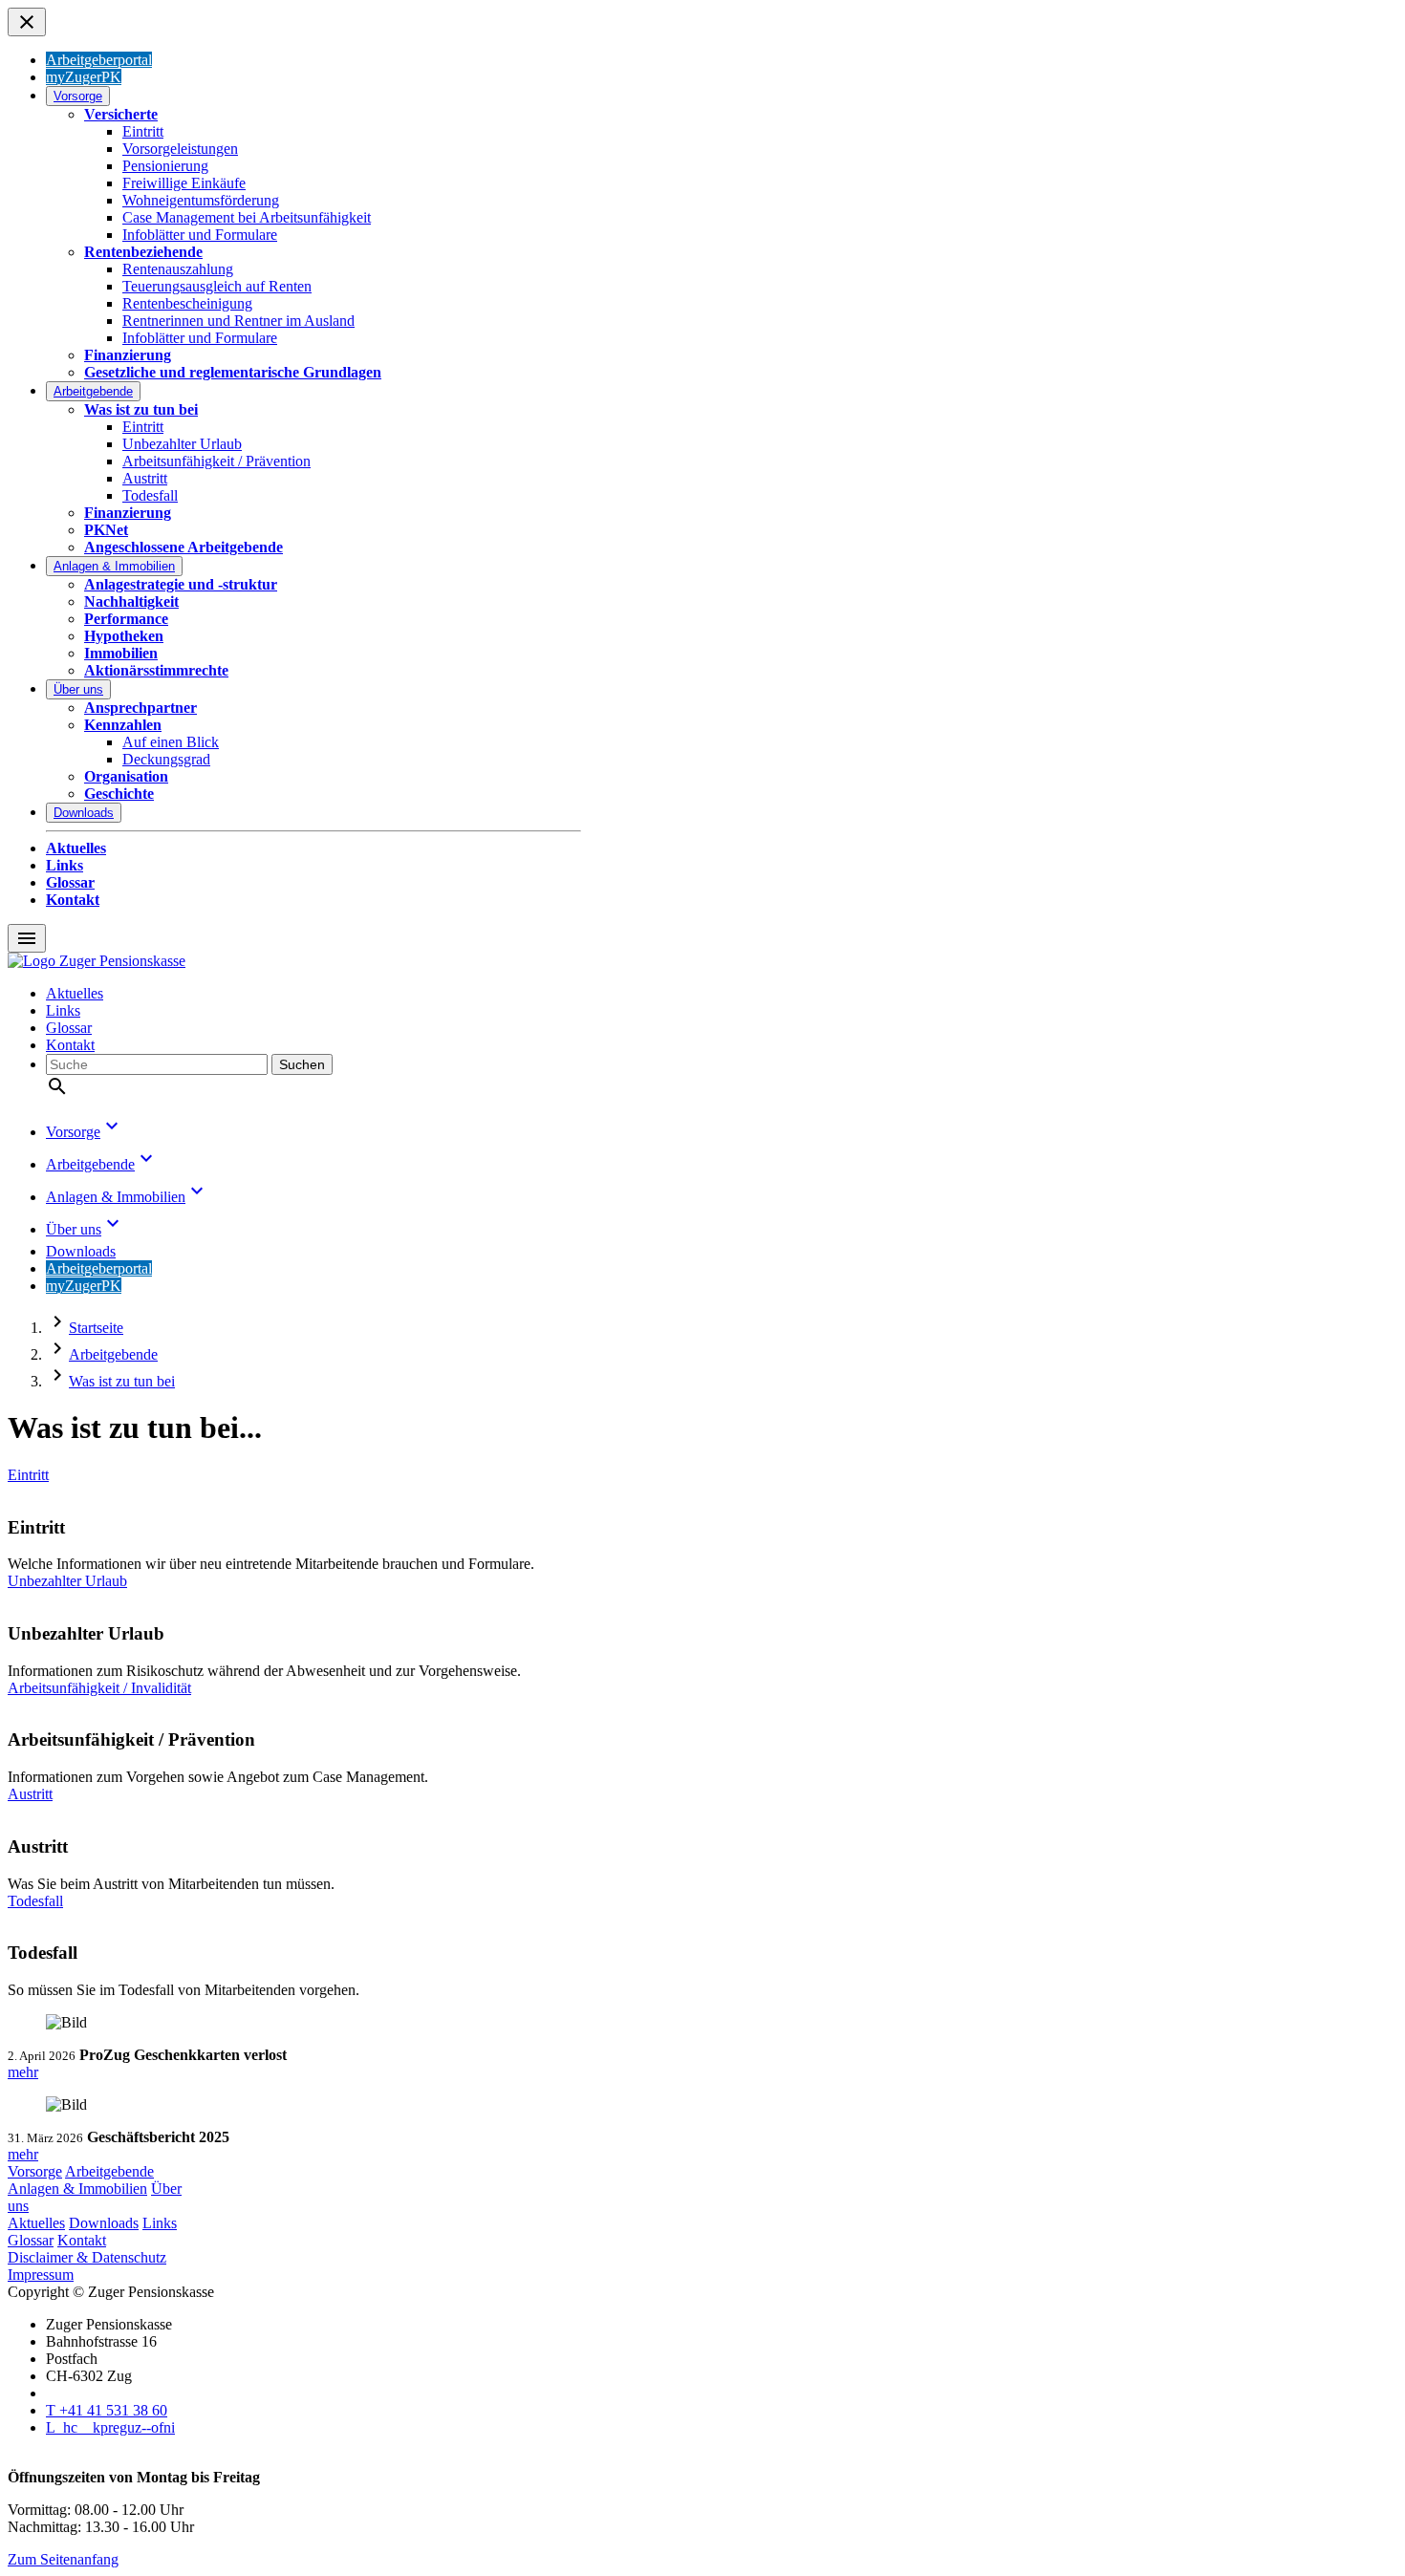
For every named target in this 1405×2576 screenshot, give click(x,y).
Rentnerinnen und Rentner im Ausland (238, 321)
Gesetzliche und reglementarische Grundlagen (233, 372)
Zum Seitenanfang (63, 2559)
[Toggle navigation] (27, 22)
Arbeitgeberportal (99, 60)
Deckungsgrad (166, 759)
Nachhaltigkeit (131, 601)
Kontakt (73, 900)
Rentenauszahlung (178, 269)
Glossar (70, 882)
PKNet (106, 530)
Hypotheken (124, 636)
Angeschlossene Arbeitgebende (184, 547)
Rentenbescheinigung (187, 303)
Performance (126, 619)
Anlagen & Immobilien (114, 566)
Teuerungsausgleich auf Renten (217, 286)
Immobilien (121, 653)
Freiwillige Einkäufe (184, 183)
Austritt (145, 478)
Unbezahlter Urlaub (182, 444)
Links (65, 865)
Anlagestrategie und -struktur (181, 584)
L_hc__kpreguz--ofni (110, 2427)
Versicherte (121, 114)
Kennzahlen (123, 725)
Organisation (126, 776)
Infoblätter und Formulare (200, 235)
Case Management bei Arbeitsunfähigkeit (247, 217)
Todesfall (150, 495)
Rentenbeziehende (143, 252)
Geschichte (119, 794)
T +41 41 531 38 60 (107, 2410)
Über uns (78, 689)
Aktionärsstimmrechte (156, 670)
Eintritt (143, 131)
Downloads (84, 813)
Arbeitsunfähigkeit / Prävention (216, 461)
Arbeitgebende (93, 391)
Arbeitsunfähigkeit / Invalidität (99, 1688)
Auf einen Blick (171, 742)
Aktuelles (76, 848)
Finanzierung (128, 355)
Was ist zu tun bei (141, 409)
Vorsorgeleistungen (180, 149)
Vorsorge (78, 96)
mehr (23, 2072)
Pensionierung (165, 166)
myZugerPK (84, 77)
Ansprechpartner (140, 708)
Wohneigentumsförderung (201, 200)
